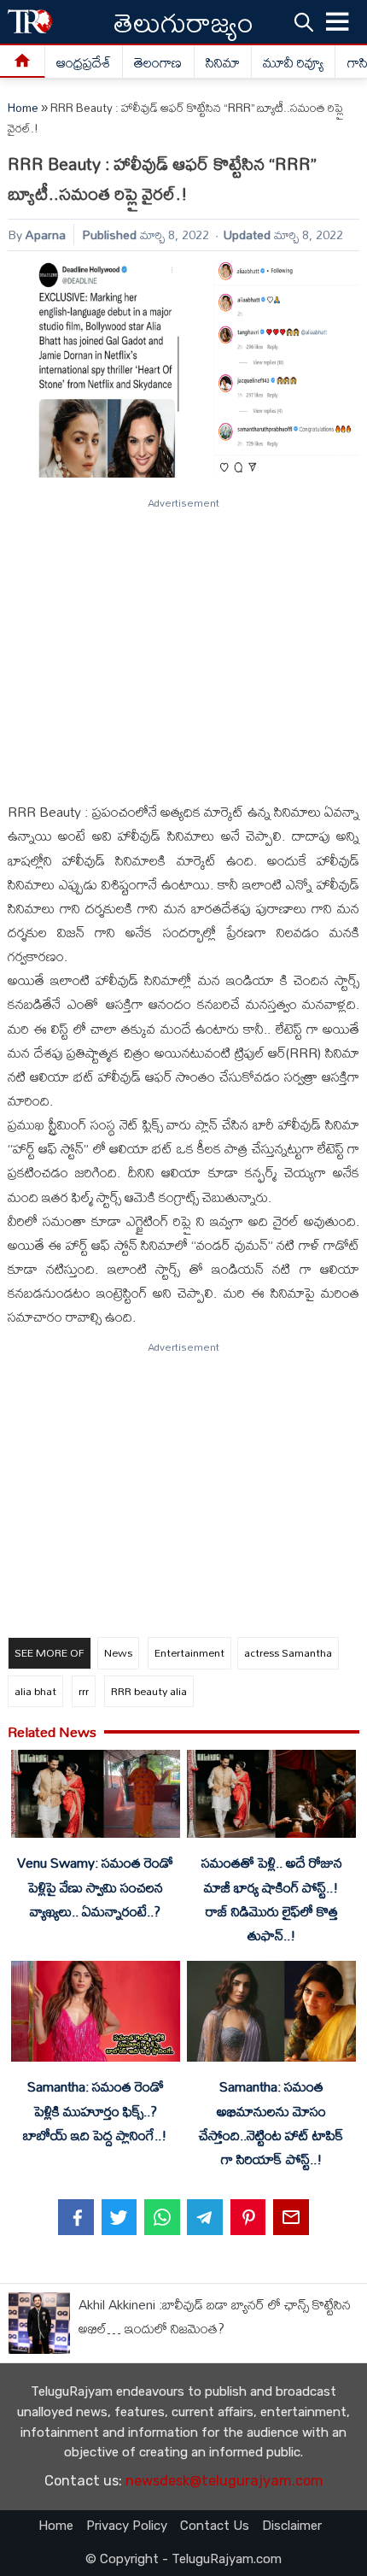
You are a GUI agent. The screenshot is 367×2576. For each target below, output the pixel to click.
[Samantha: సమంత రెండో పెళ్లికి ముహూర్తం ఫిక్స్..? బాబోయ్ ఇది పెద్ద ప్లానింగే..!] (95, 2015)
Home (23, 108)
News (118, 1652)
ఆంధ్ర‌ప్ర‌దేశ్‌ (84, 62)
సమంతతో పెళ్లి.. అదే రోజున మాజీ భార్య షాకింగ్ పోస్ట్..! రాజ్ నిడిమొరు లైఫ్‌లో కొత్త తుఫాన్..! (272, 1898)
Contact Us (215, 2526)
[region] (183, 643)
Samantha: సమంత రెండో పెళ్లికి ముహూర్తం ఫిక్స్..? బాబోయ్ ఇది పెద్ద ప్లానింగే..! (95, 2110)
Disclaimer (292, 2526)
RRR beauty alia (149, 1691)
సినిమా (223, 62)
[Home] (23, 62)
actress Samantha (288, 1652)
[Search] (304, 21)
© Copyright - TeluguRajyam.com (183, 2559)
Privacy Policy (127, 2526)
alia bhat (35, 1691)
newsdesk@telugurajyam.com (224, 2481)
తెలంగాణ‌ (158, 62)
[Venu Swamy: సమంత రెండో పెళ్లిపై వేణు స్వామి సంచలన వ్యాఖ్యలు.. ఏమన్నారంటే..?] (95, 1797)
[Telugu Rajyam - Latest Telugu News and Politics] (30, 22)
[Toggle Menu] (338, 22)
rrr (84, 1691)
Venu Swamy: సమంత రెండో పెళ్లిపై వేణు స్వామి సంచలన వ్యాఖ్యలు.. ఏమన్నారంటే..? (95, 1887)
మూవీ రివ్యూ (293, 62)
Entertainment (189, 1652)
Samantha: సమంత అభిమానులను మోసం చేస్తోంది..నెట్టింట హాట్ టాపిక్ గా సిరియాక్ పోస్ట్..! (271, 2122)
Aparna (46, 235)
